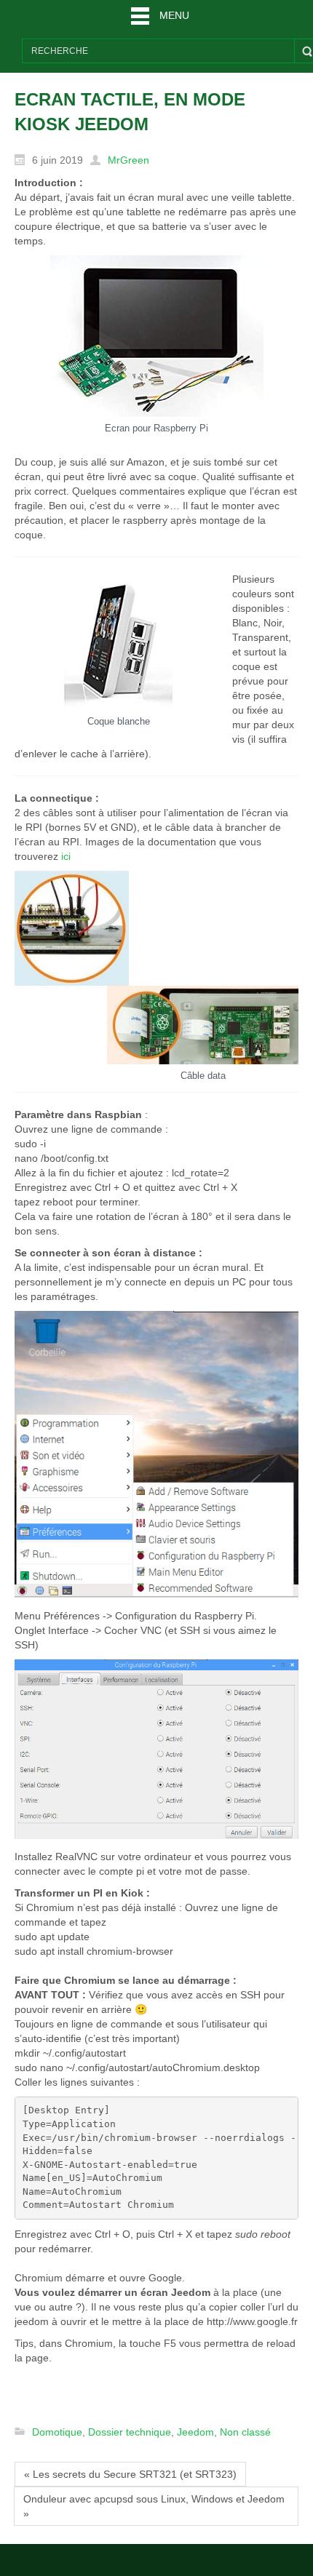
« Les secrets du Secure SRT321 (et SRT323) (130, 2474)
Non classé (245, 2432)
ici (66, 856)
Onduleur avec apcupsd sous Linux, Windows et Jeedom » (154, 2506)
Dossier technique (130, 2432)
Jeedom (195, 2432)
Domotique (57, 2432)
